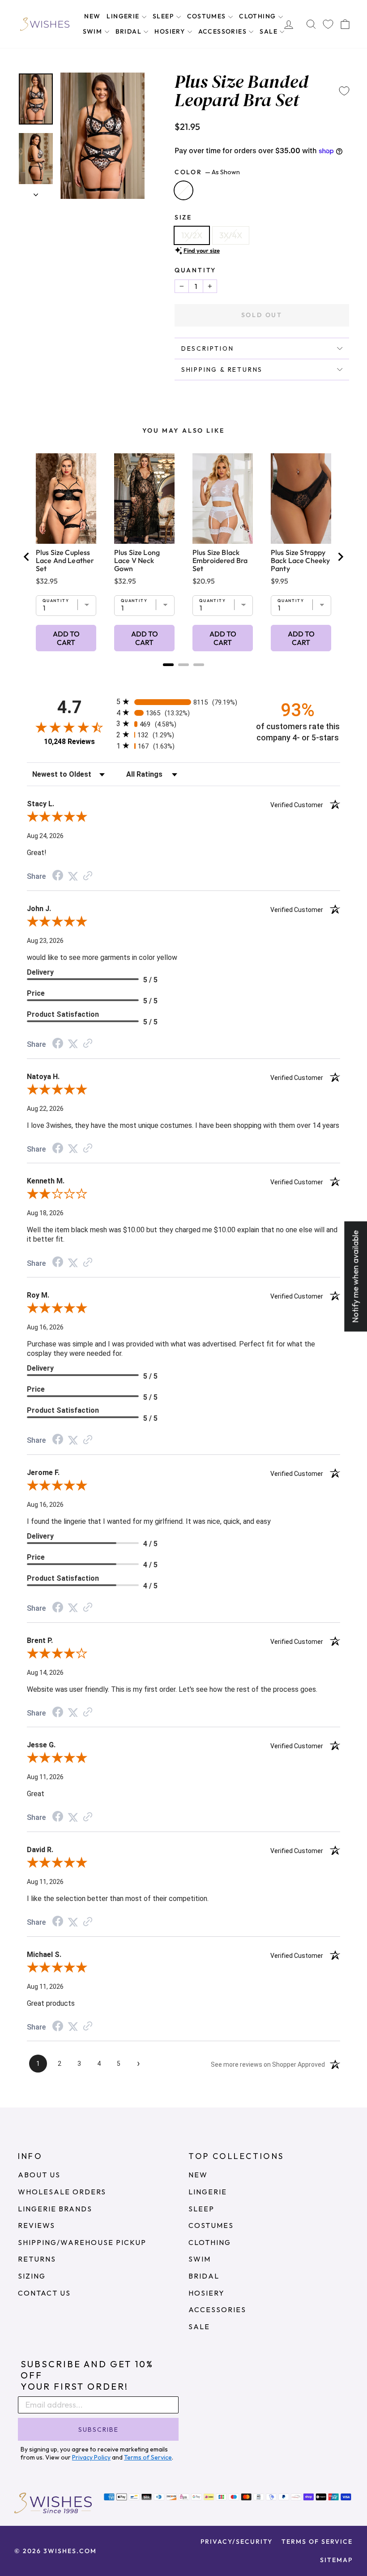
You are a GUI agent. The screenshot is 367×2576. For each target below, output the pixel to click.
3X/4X (231, 235)
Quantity (195, 270)
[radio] (183, 702)
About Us (39, 2175)
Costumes (208, 16)
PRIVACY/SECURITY (237, 2542)
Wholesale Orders (62, 2192)
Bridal (130, 31)
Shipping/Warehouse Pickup (82, 2242)
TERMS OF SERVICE (317, 2542)
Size (183, 217)
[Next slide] (340, 557)
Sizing (32, 2276)
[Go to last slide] (27, 557)
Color (207, 172)
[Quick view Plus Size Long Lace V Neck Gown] (144, 499)
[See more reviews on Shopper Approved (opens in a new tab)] (88, 876)
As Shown (183, 190)
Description (208, 348)
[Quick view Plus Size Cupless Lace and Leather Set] (66, 499)
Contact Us (44, 2293)
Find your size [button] (202, 250)
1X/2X (192, 235)
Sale (269, 31)
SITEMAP (336, 2560)
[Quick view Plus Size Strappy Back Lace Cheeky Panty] (301, 499)
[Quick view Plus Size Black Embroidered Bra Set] (223, 499)
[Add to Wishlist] (344, 91)
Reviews (36, 2225)
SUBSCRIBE (98, 2430)
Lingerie (124, 16)
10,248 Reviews (69, 742)
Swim (94, 31)
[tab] (168, 665)
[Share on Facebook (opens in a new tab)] (58, 876)
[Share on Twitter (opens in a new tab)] (73, 876)
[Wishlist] (328, 24)
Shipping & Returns (222, 370)
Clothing (258, 16)
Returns (37, 2259)
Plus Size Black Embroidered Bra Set (220, 560)
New (92, 16)
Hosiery (171, 31)
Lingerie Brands (55, 2209)
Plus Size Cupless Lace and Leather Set (65, 560)
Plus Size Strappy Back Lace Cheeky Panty (300, 560)
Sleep (164, 16)
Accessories (224, 31)
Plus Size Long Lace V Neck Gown (137, 560)
